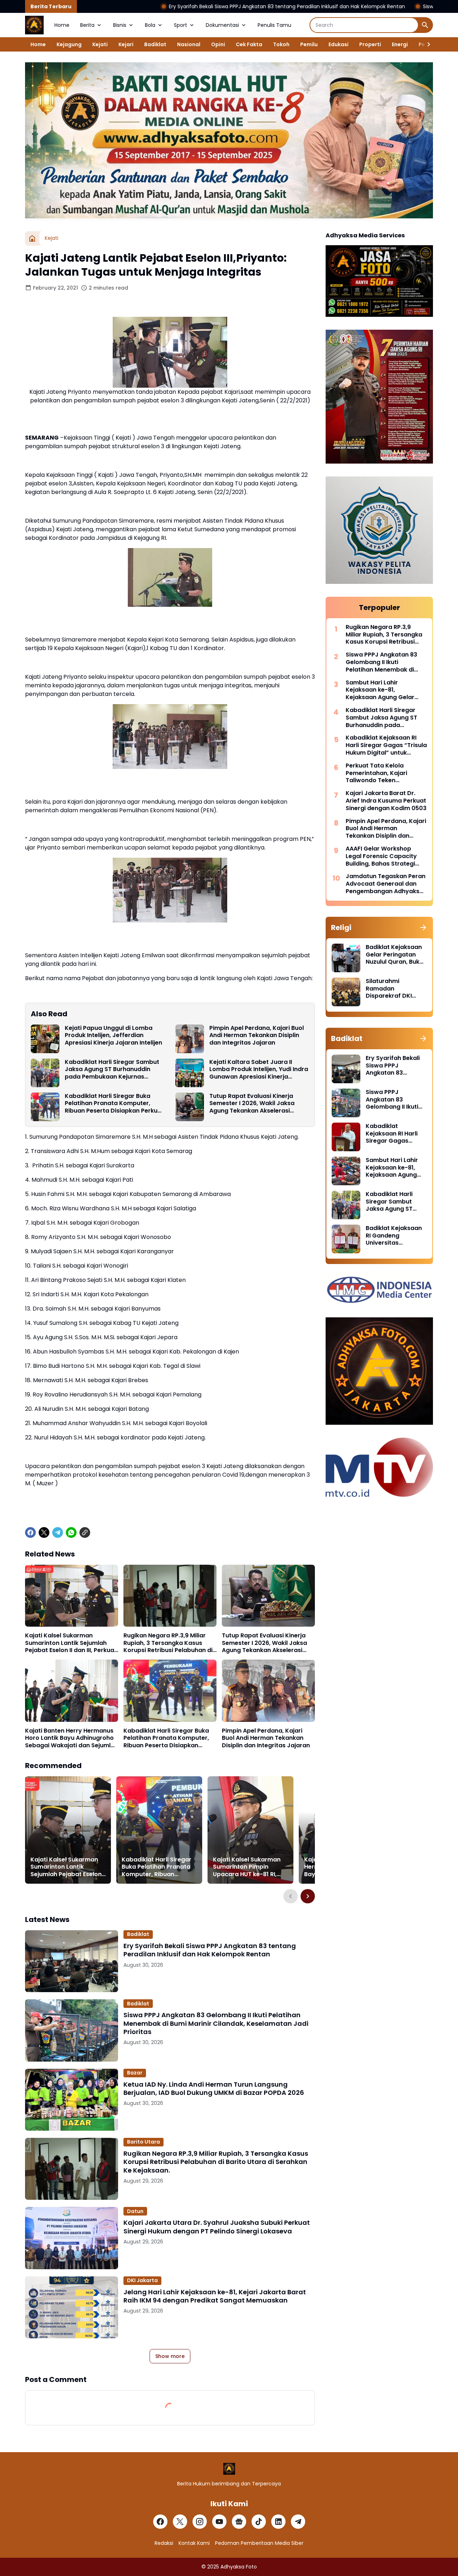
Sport (181, 25)
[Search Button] (425, 25)
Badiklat (155, 44)
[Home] (32, 238)
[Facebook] (30, 1532)
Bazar (135, 2073)
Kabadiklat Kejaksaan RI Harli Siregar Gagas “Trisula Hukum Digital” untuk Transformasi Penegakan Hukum (386, 745)
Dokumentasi (222, 25)
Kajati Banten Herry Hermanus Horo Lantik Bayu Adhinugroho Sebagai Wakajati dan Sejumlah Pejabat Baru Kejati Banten (72, 1738)
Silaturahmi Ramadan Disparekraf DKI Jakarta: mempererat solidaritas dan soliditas (389, 989)
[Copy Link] (85, 1532)
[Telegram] (58, 1532)
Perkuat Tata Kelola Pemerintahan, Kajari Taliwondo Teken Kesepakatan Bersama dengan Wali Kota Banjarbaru (379, 773)
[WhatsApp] (71, 1532)
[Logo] (229, 2469)
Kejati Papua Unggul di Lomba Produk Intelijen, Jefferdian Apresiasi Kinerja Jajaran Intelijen (113, 1036)
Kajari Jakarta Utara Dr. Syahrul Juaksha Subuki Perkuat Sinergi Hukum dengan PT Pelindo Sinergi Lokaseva (217, 2227)
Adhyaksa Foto (239, 2567)
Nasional (189, 44)
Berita (87, 25)
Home (62, 25)
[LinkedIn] (278, 2522)
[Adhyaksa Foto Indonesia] (34, 25)
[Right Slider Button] (426, 44)
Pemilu (309, 44)
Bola (150, 25)
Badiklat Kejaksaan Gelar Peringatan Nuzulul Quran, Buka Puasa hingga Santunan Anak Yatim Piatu (394, 955)
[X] (44, 1532)
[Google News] (239, 2522)
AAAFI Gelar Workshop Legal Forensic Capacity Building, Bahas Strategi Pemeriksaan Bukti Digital (383, 856)
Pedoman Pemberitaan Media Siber (259, 2543)
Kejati (100, 44)
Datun (135, 2211)
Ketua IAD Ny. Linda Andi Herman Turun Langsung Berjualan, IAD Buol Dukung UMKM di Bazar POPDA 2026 (214, 2089)
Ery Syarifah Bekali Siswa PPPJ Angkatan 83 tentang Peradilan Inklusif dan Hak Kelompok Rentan (182, 6)
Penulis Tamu (274, 25)
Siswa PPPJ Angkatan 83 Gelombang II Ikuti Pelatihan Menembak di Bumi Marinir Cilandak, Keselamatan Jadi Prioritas (216, 2023)
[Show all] (423, 928)
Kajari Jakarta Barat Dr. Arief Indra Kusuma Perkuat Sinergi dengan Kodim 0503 (386, 801)
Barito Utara (143, 2142)
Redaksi (164, 2543)
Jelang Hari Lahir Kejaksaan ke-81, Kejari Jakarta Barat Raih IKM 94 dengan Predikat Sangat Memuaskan (215, 2296)
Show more (170, 2356)
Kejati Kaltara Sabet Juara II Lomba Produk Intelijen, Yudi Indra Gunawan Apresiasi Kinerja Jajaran (259, 1070)
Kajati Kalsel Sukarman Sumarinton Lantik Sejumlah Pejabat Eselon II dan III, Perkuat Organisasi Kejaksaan (71, 1643)
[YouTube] (219, 2522)
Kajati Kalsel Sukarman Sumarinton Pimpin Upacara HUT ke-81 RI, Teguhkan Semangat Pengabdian (247, 1867)
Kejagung (69, 44)
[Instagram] (200, 2522)
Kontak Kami (194, 2543)
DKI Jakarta (142, 2280)
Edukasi (338, 44)
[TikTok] (259, 2522)
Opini (218, 44)
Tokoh (281, 44)
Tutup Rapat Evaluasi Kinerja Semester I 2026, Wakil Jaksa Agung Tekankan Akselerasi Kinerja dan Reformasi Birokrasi (255, 1104)
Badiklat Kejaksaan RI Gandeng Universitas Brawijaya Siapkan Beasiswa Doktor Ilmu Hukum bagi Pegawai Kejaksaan (394, 1236)
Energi (400, 44)
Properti (370, 44)
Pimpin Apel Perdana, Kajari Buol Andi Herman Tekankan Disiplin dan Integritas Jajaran (257, 1036)
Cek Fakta (249, 44)
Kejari (126, 44)
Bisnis (120, 25)
